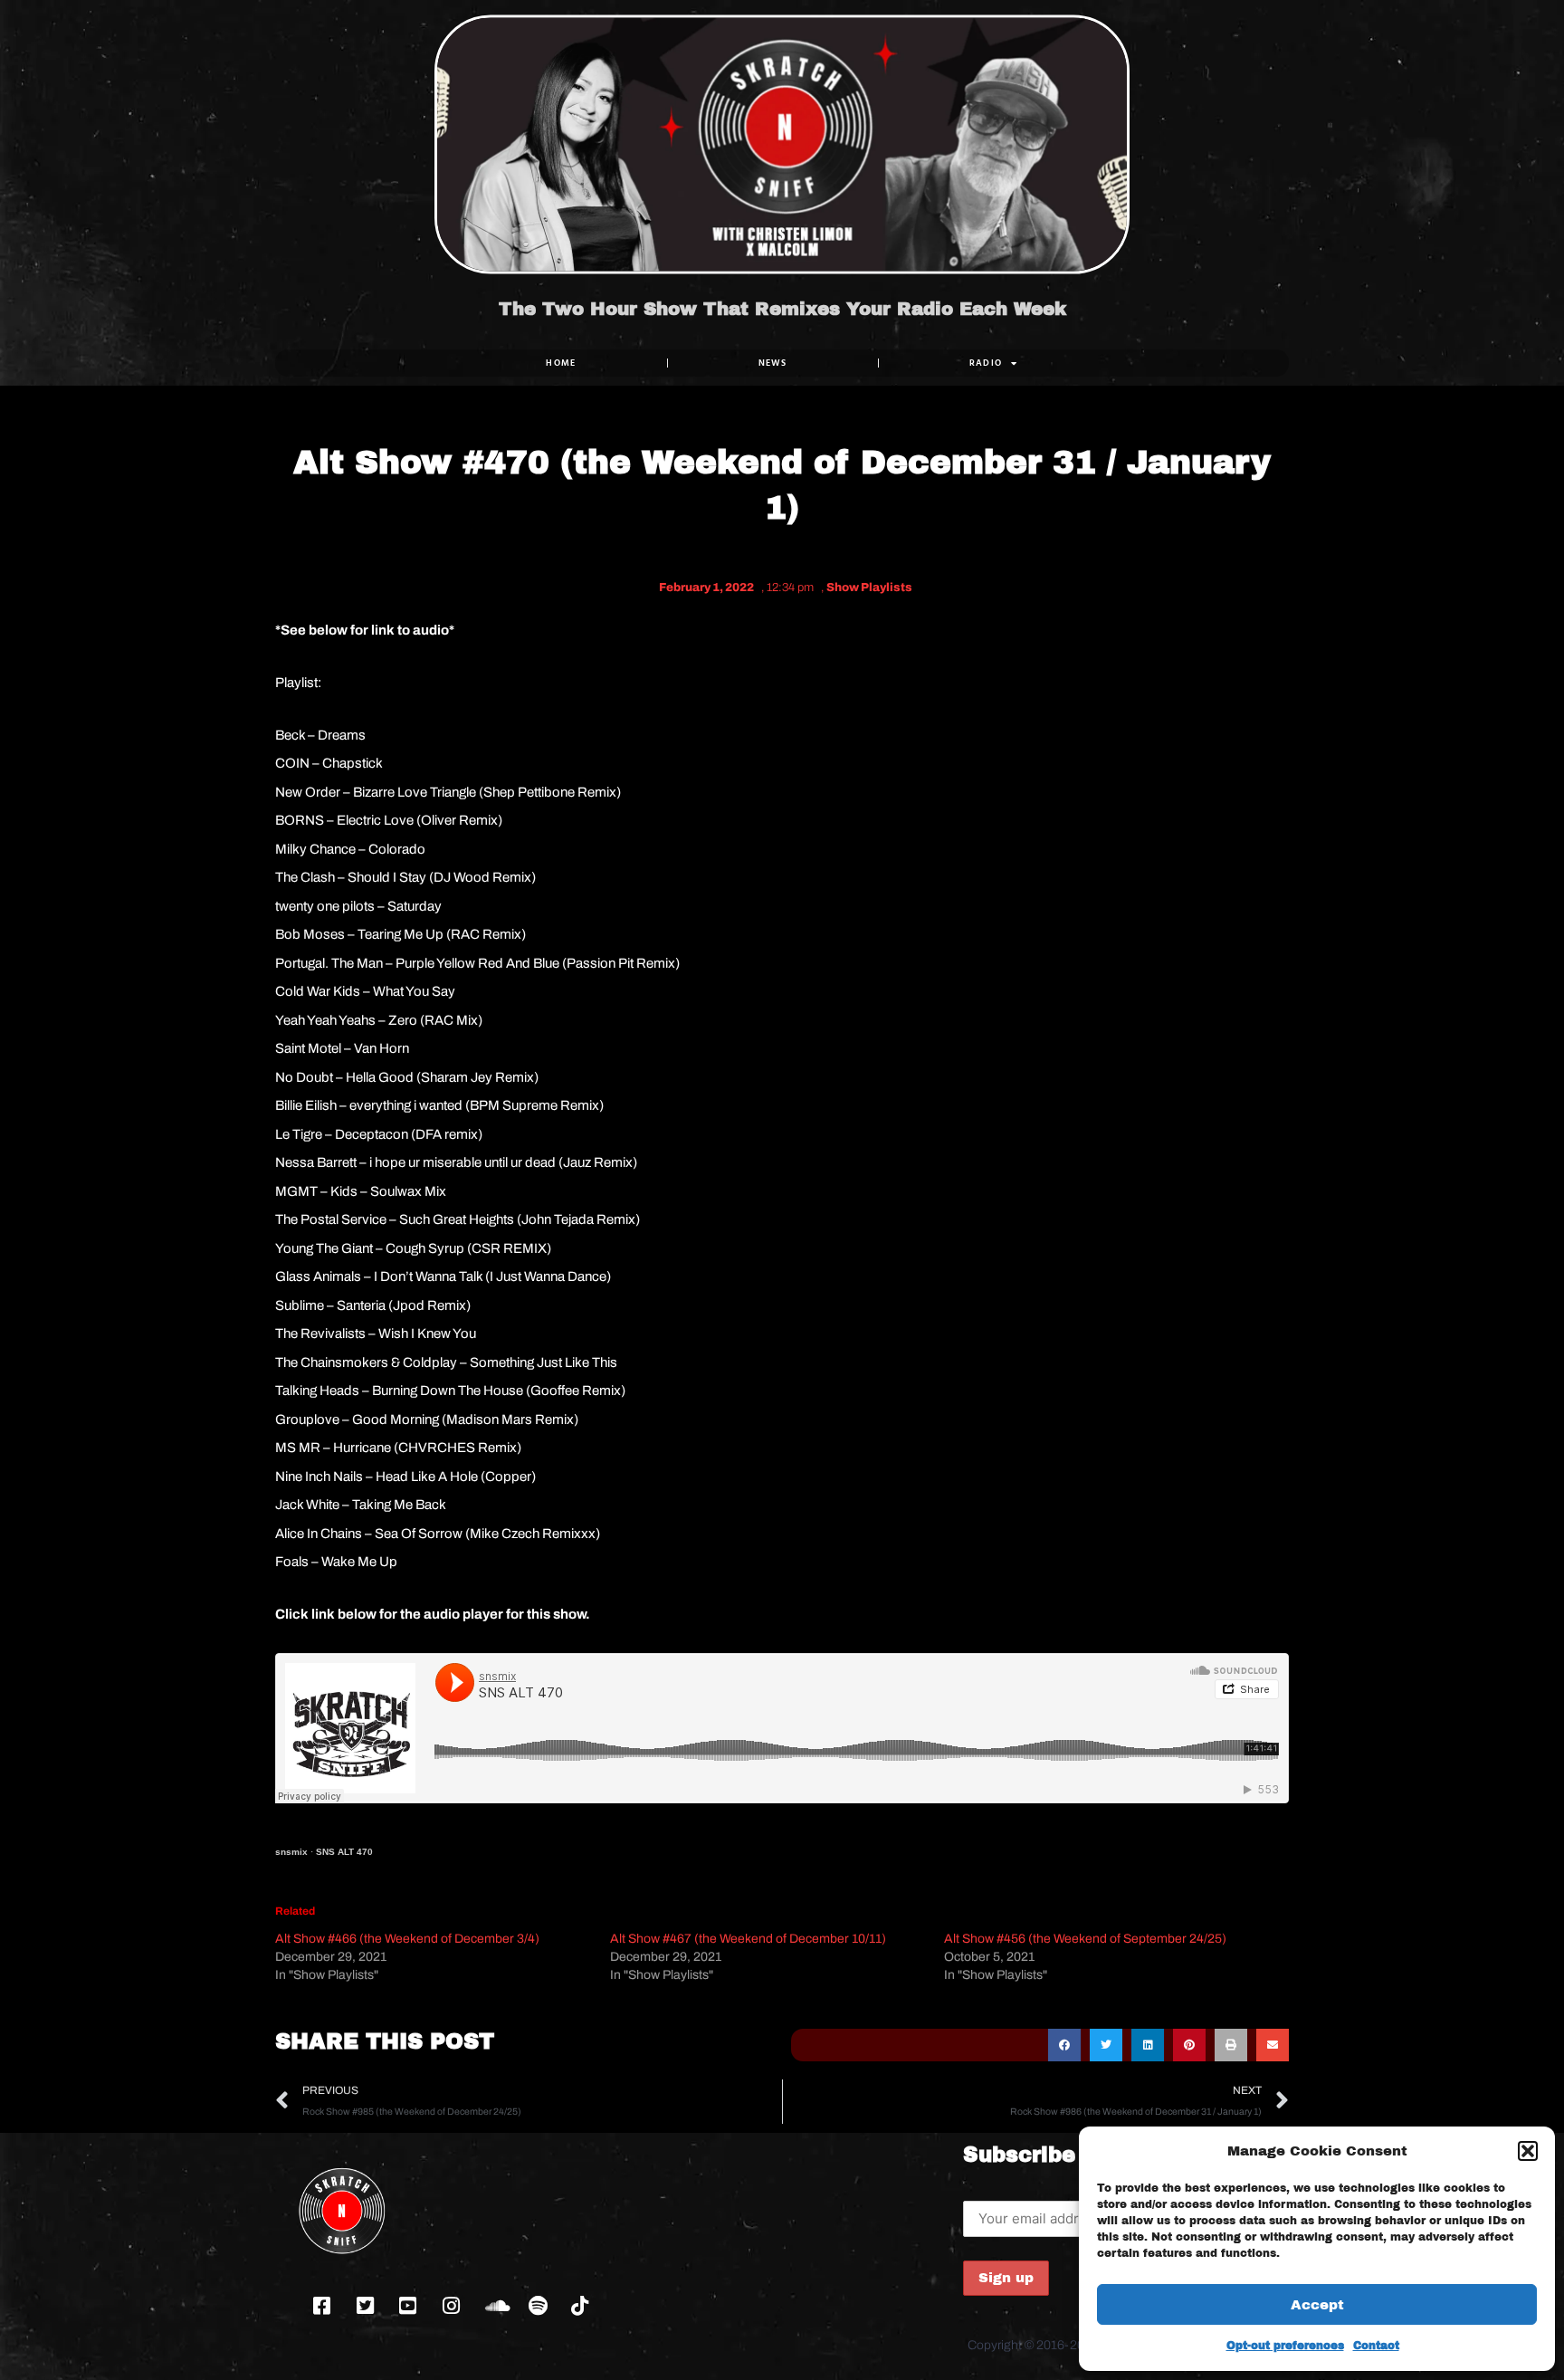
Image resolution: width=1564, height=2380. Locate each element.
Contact (1376, 2346)
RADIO (986, 363)
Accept (1317, 2305)
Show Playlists (869, 588)
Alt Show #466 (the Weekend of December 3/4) (407, 1939)
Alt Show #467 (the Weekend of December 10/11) (748, 1939)
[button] (1528, 2151)
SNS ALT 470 (344, 1852)
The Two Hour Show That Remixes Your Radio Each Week (782, 309)
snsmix (291, 1852)
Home (561, 363)
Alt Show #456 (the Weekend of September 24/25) (1085, 1939)
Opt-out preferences (1285, 2346)
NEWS (773, 363)
